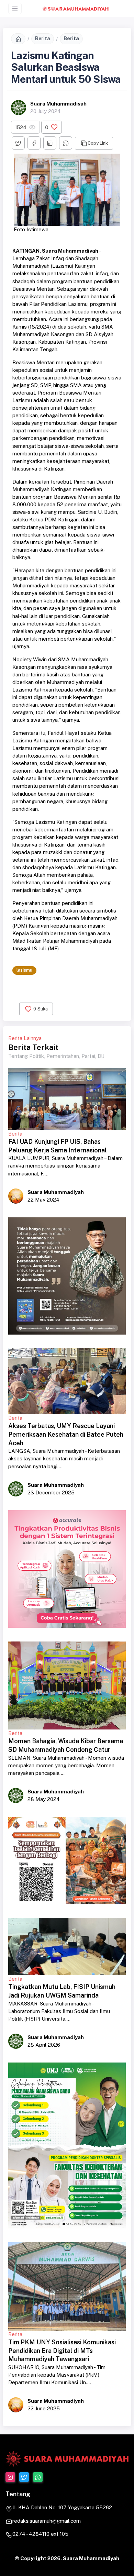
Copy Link (98, 143)
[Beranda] (18, 39)
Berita (43, 38)
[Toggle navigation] (15, 8)
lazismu (24, 970)
